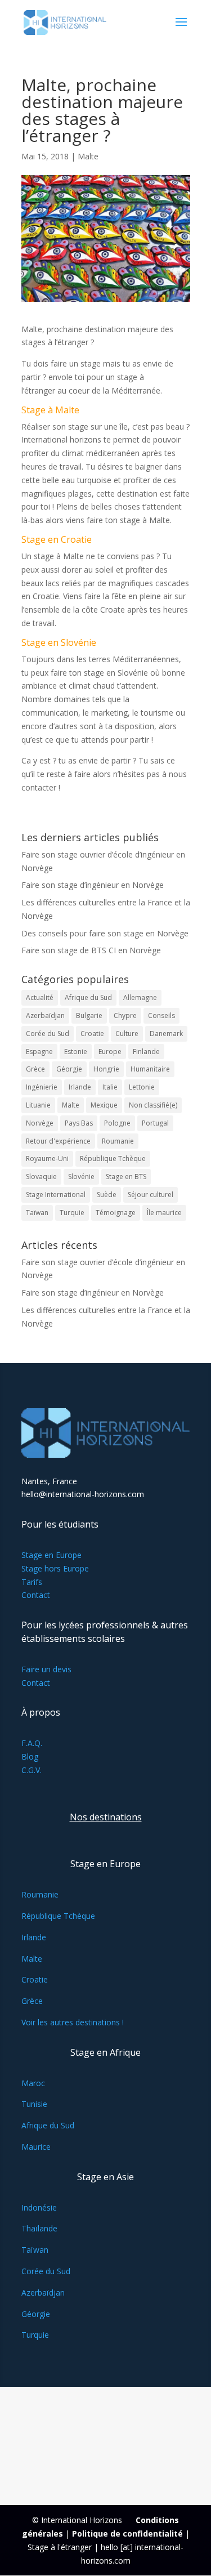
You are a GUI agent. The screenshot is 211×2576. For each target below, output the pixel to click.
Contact (36, 1595)
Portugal (155, 1123)
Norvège (40, 1123)
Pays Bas (79, 1123)
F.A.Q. (32, 1743)
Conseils (161, 1015)
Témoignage (116, 1213)
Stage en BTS (126, 1177)
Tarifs (32, 1582)
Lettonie (142, 1087)
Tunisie (34, 2104)
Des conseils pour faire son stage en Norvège (105, 933)
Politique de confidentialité (127, 2533)
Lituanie (38, 1105)
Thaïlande (39, 2228)
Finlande (146, 1052)
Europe (110, 1052)
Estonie (76, 1052)
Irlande (80, 1087)
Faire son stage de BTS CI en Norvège (91, 950)
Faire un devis (46, 1669)
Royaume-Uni (47, 1158)
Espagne (39, 1052)
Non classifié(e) (153, 1105)
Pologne (117, 1123)
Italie (110, 1087)
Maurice (36, 2147)
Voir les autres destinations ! (73, 2022)
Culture (127, 1033)
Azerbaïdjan (45, 1015)
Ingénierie (42, 1087)
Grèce (35, 1069)
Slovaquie (41, 1177)
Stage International (56, 1195)
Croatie (92, 1033)
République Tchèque (113, 1158)
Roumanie (118, 1141)
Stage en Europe (51, 1555)
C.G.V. (32, 1770)
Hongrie (106, 1069)
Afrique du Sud (88, 997)
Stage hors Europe (55, 1568)
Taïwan (37, 1213)
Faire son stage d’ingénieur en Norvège (93, 885)
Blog (30, 1756)
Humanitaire (150, 1069)
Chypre (125, 1015)
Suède (107, 1195)
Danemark (166, 1033)
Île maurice (164, 1213)
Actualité (40, 997)
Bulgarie (89, 1015)
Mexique (104, 1105)
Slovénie (81, 1177)
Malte (88, 156)
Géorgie (69, 1069)
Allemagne (140, 997)
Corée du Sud (48, 1033)
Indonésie (39, 2207)
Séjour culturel (151, 1195)
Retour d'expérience (58, 1141)
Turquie (72, 1213)
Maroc (33, 2083)
